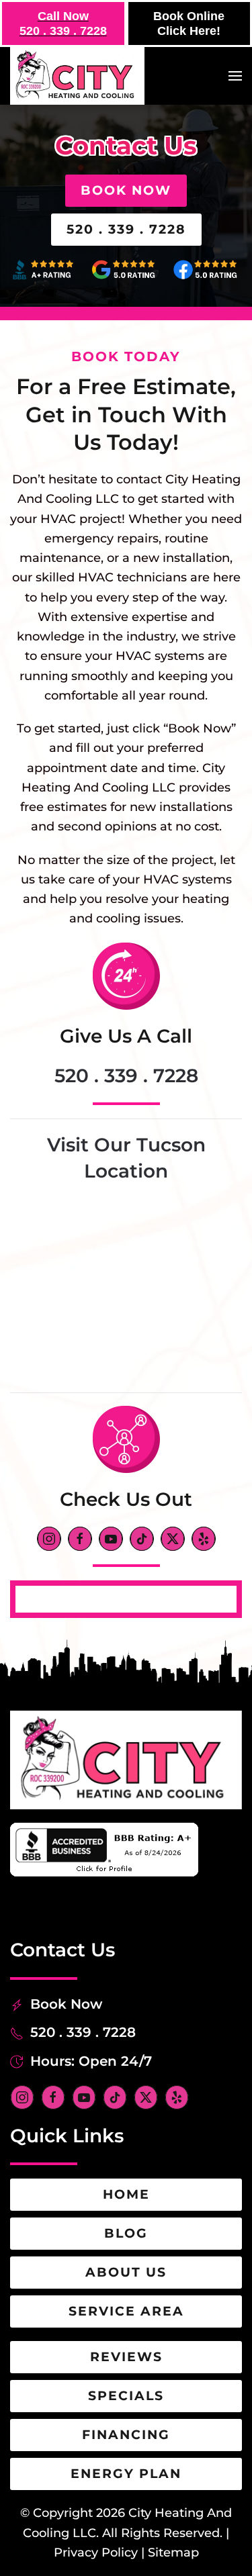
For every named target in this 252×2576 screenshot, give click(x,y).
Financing (126, 2435)
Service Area (126, 2311)
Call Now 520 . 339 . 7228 (63, 23)
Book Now (126, 190)
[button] (235, 76)
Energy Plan (126, 2474)
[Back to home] (77, 76)
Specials (126, 2396)
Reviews (126, 2357)
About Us (126, 2272)
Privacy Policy (96, 2553)
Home (126, 2194)
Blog (126, 2233)
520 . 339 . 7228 (126, 229)
